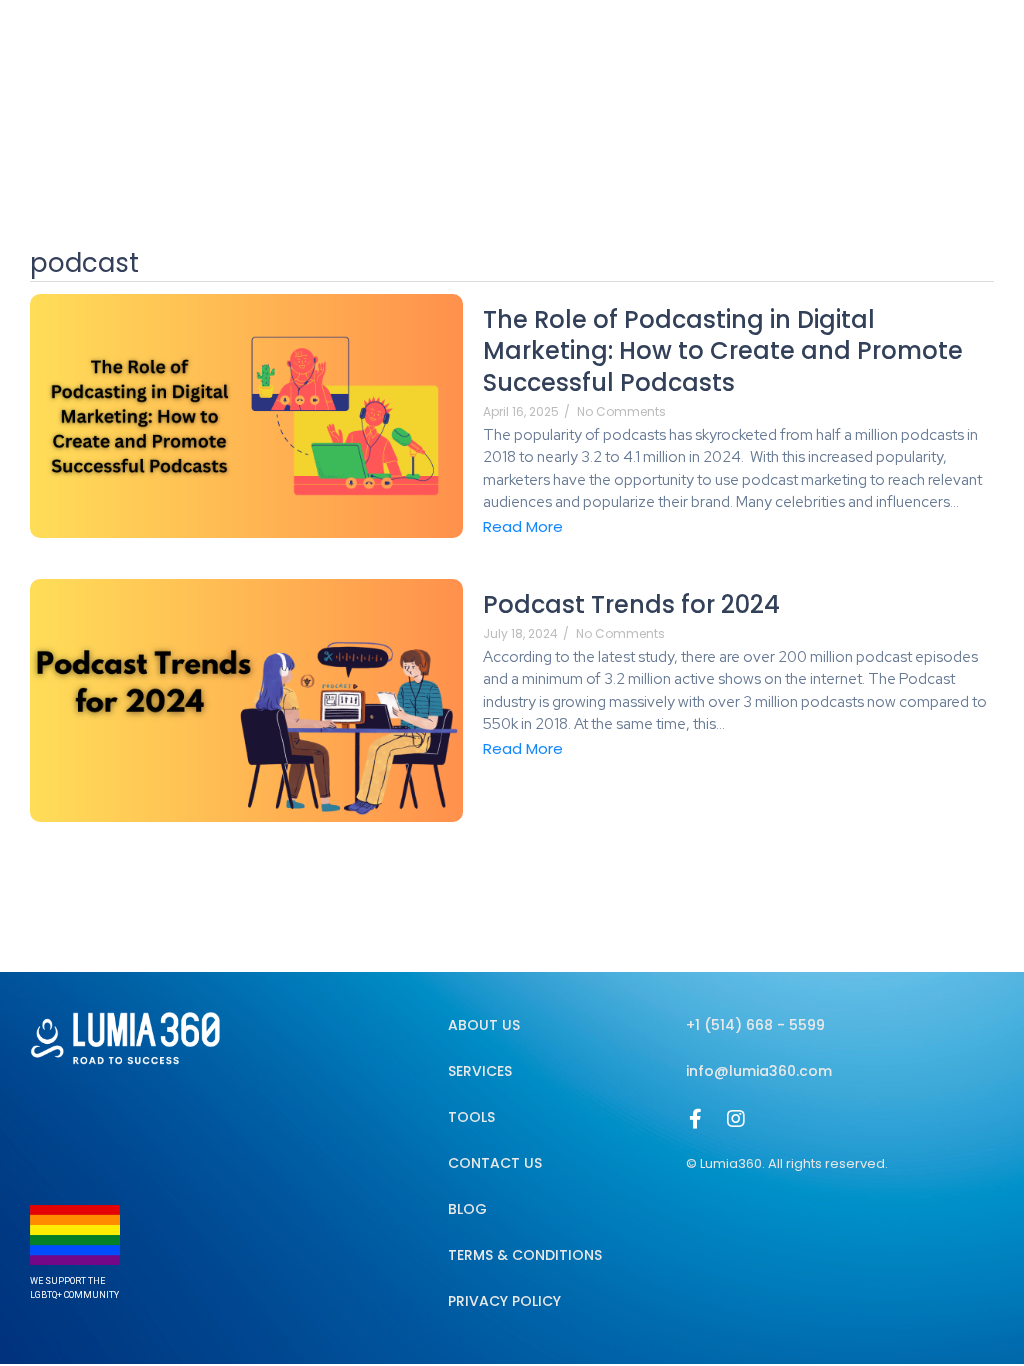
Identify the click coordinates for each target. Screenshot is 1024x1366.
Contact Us (495, 1163)
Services (603, 67)
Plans (758, 67)
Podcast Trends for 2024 (634, 604)
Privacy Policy (504, 1301)
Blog (686, 67)
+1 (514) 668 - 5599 (755, 1025)
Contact (931, 67)
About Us (502, 67)
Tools (471, 1117)
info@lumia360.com (759, 1071)
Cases (839, 67)
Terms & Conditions (525, 1255)
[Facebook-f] (696, 1119)
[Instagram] (736, 1119)
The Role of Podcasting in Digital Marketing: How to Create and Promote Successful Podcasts (723, 351)
